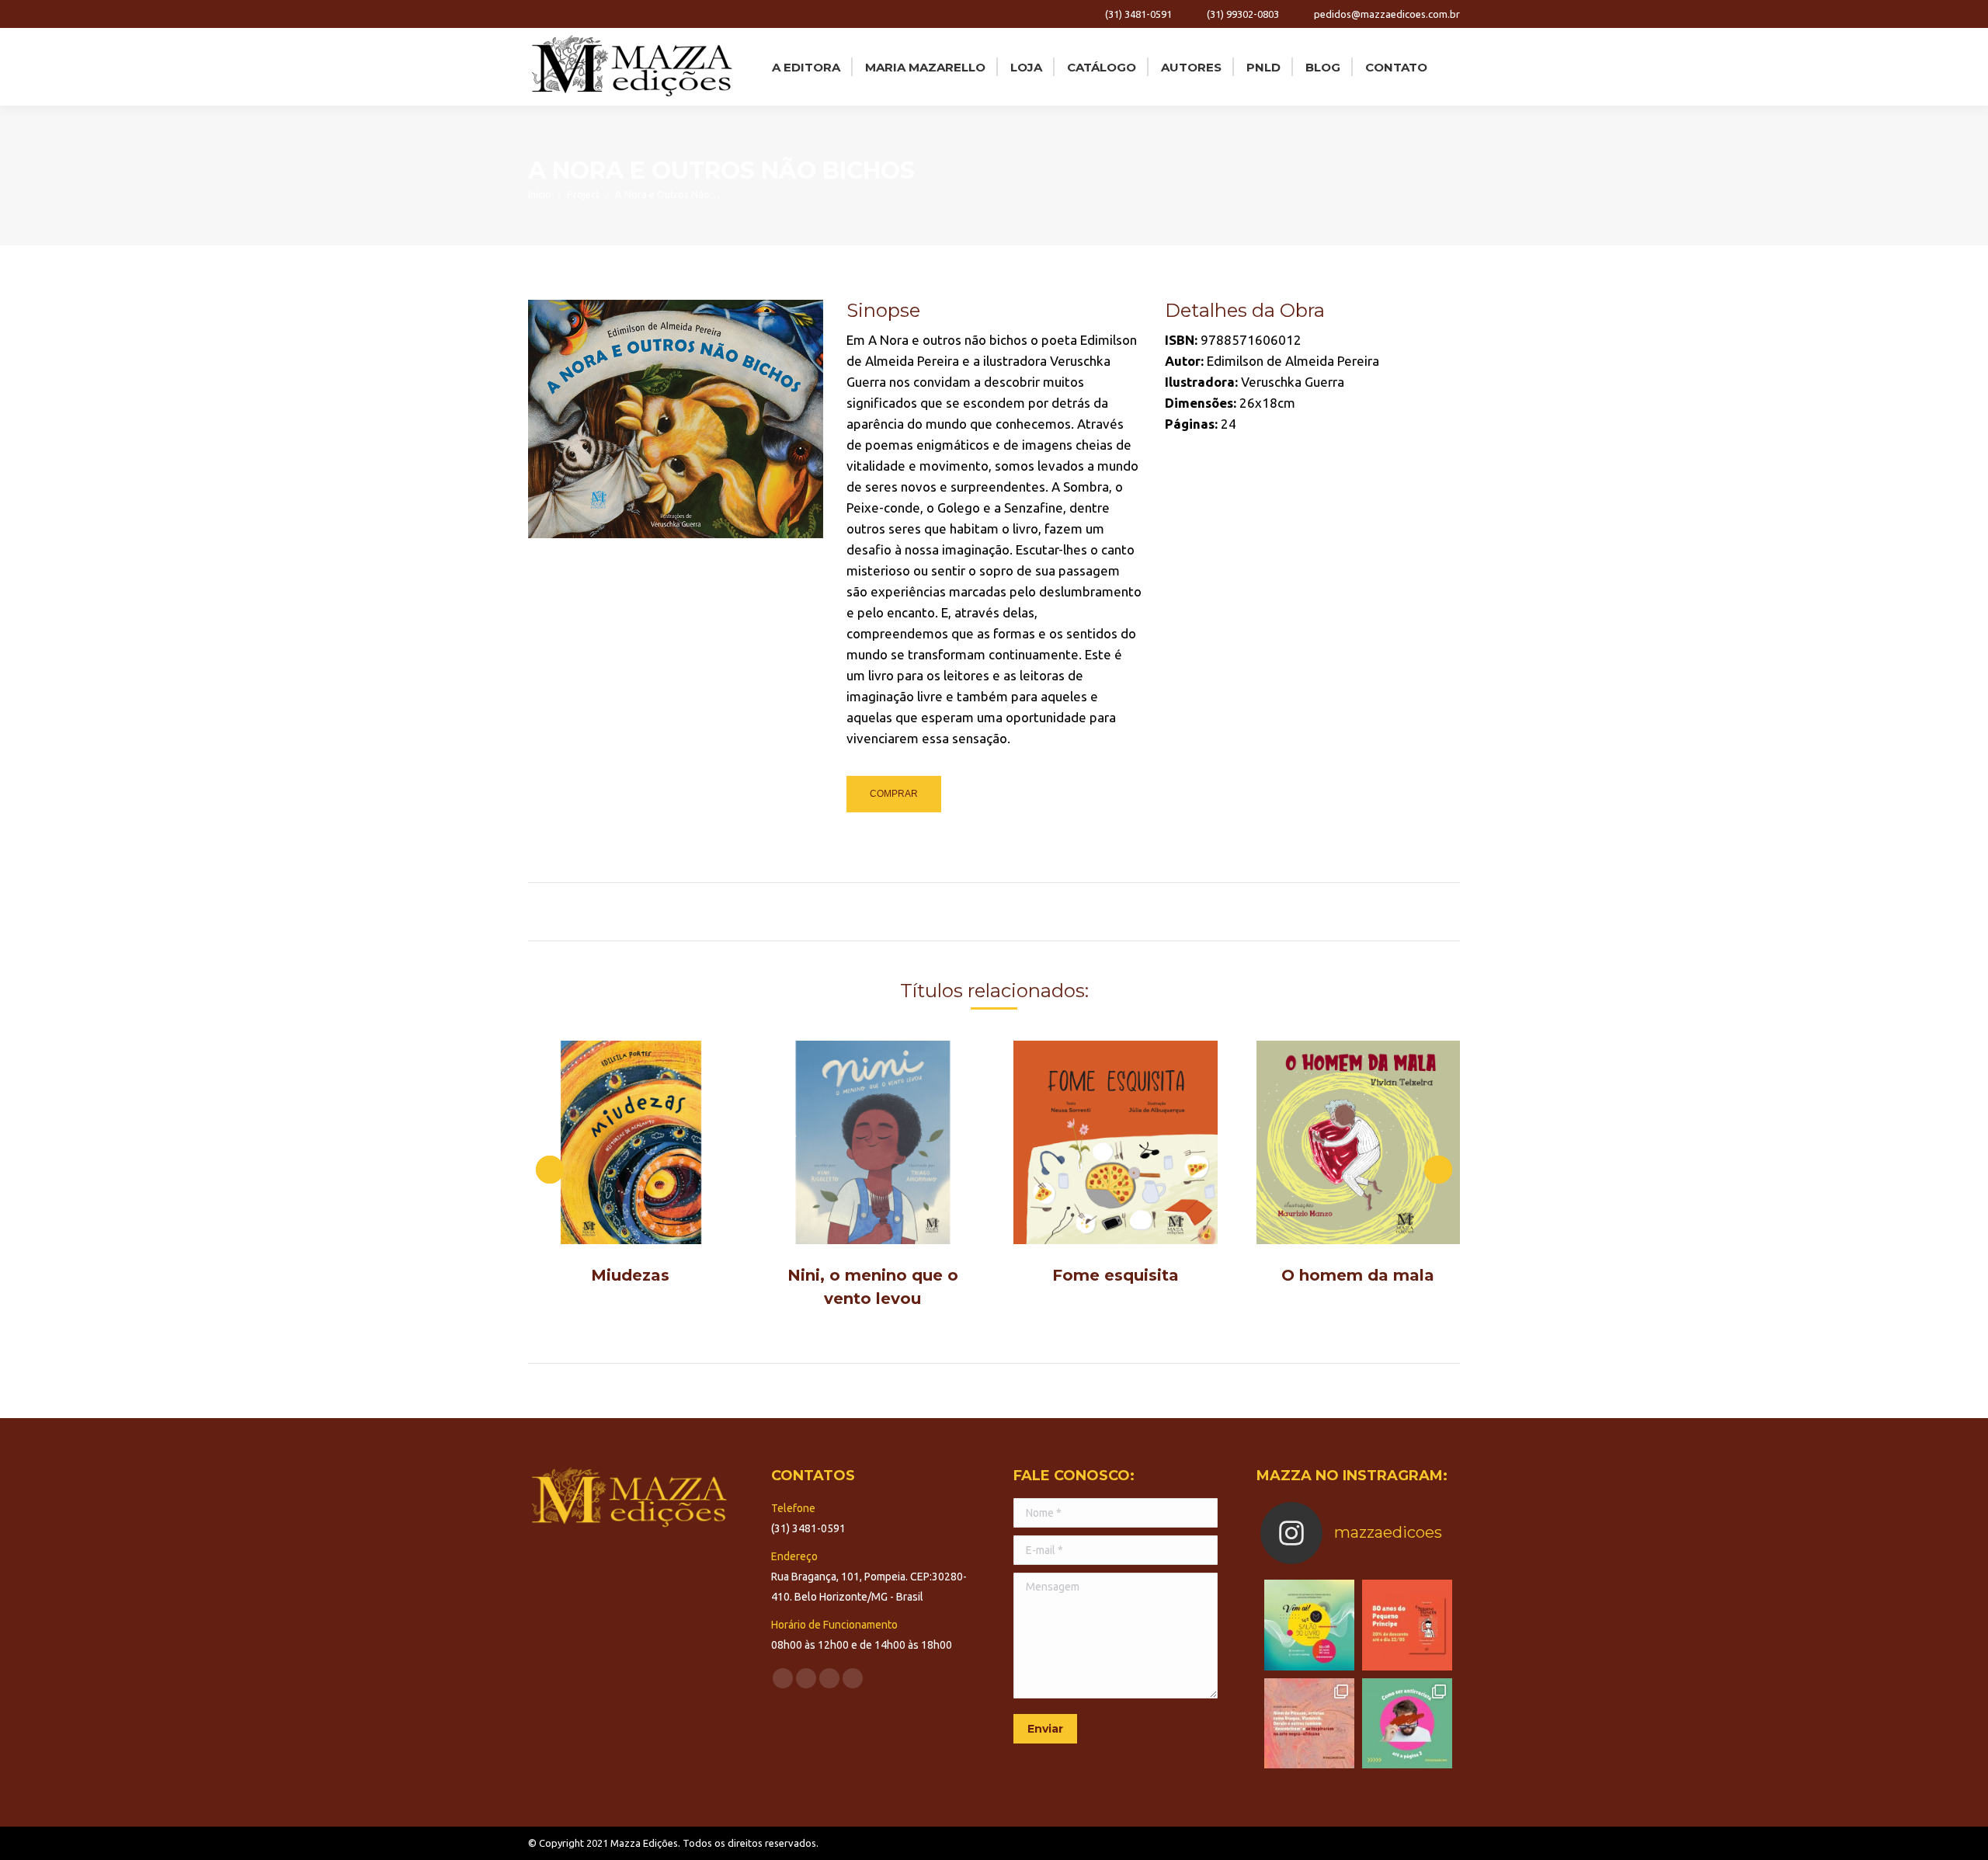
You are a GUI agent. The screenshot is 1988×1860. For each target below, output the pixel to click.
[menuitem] (805, 67)
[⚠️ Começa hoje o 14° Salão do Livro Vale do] (1309, 1625)
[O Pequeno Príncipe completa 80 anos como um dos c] (1407, 1625)
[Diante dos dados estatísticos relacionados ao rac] (1407, 1723)
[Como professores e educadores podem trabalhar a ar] (1309, 1723)
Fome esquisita (1116, 1275)
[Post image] (630, 1143)
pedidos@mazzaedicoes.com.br (1387, 14)
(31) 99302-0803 (1243, 14)
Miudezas (630, 1275)
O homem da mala (1358, 1275)
